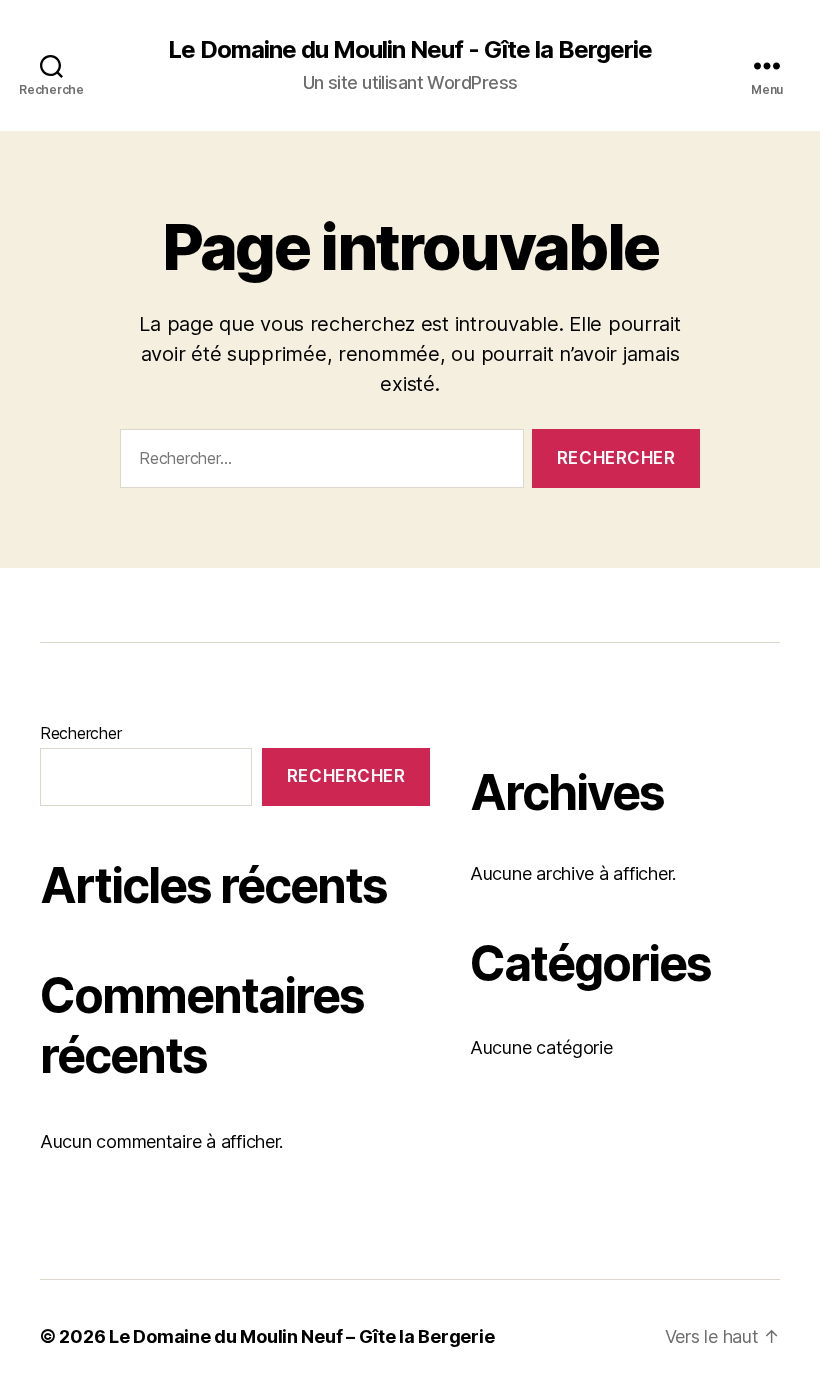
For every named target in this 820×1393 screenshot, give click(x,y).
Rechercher (80, 733)
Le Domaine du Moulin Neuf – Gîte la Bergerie (301, 1336)
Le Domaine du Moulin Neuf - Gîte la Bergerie (410, 50)
